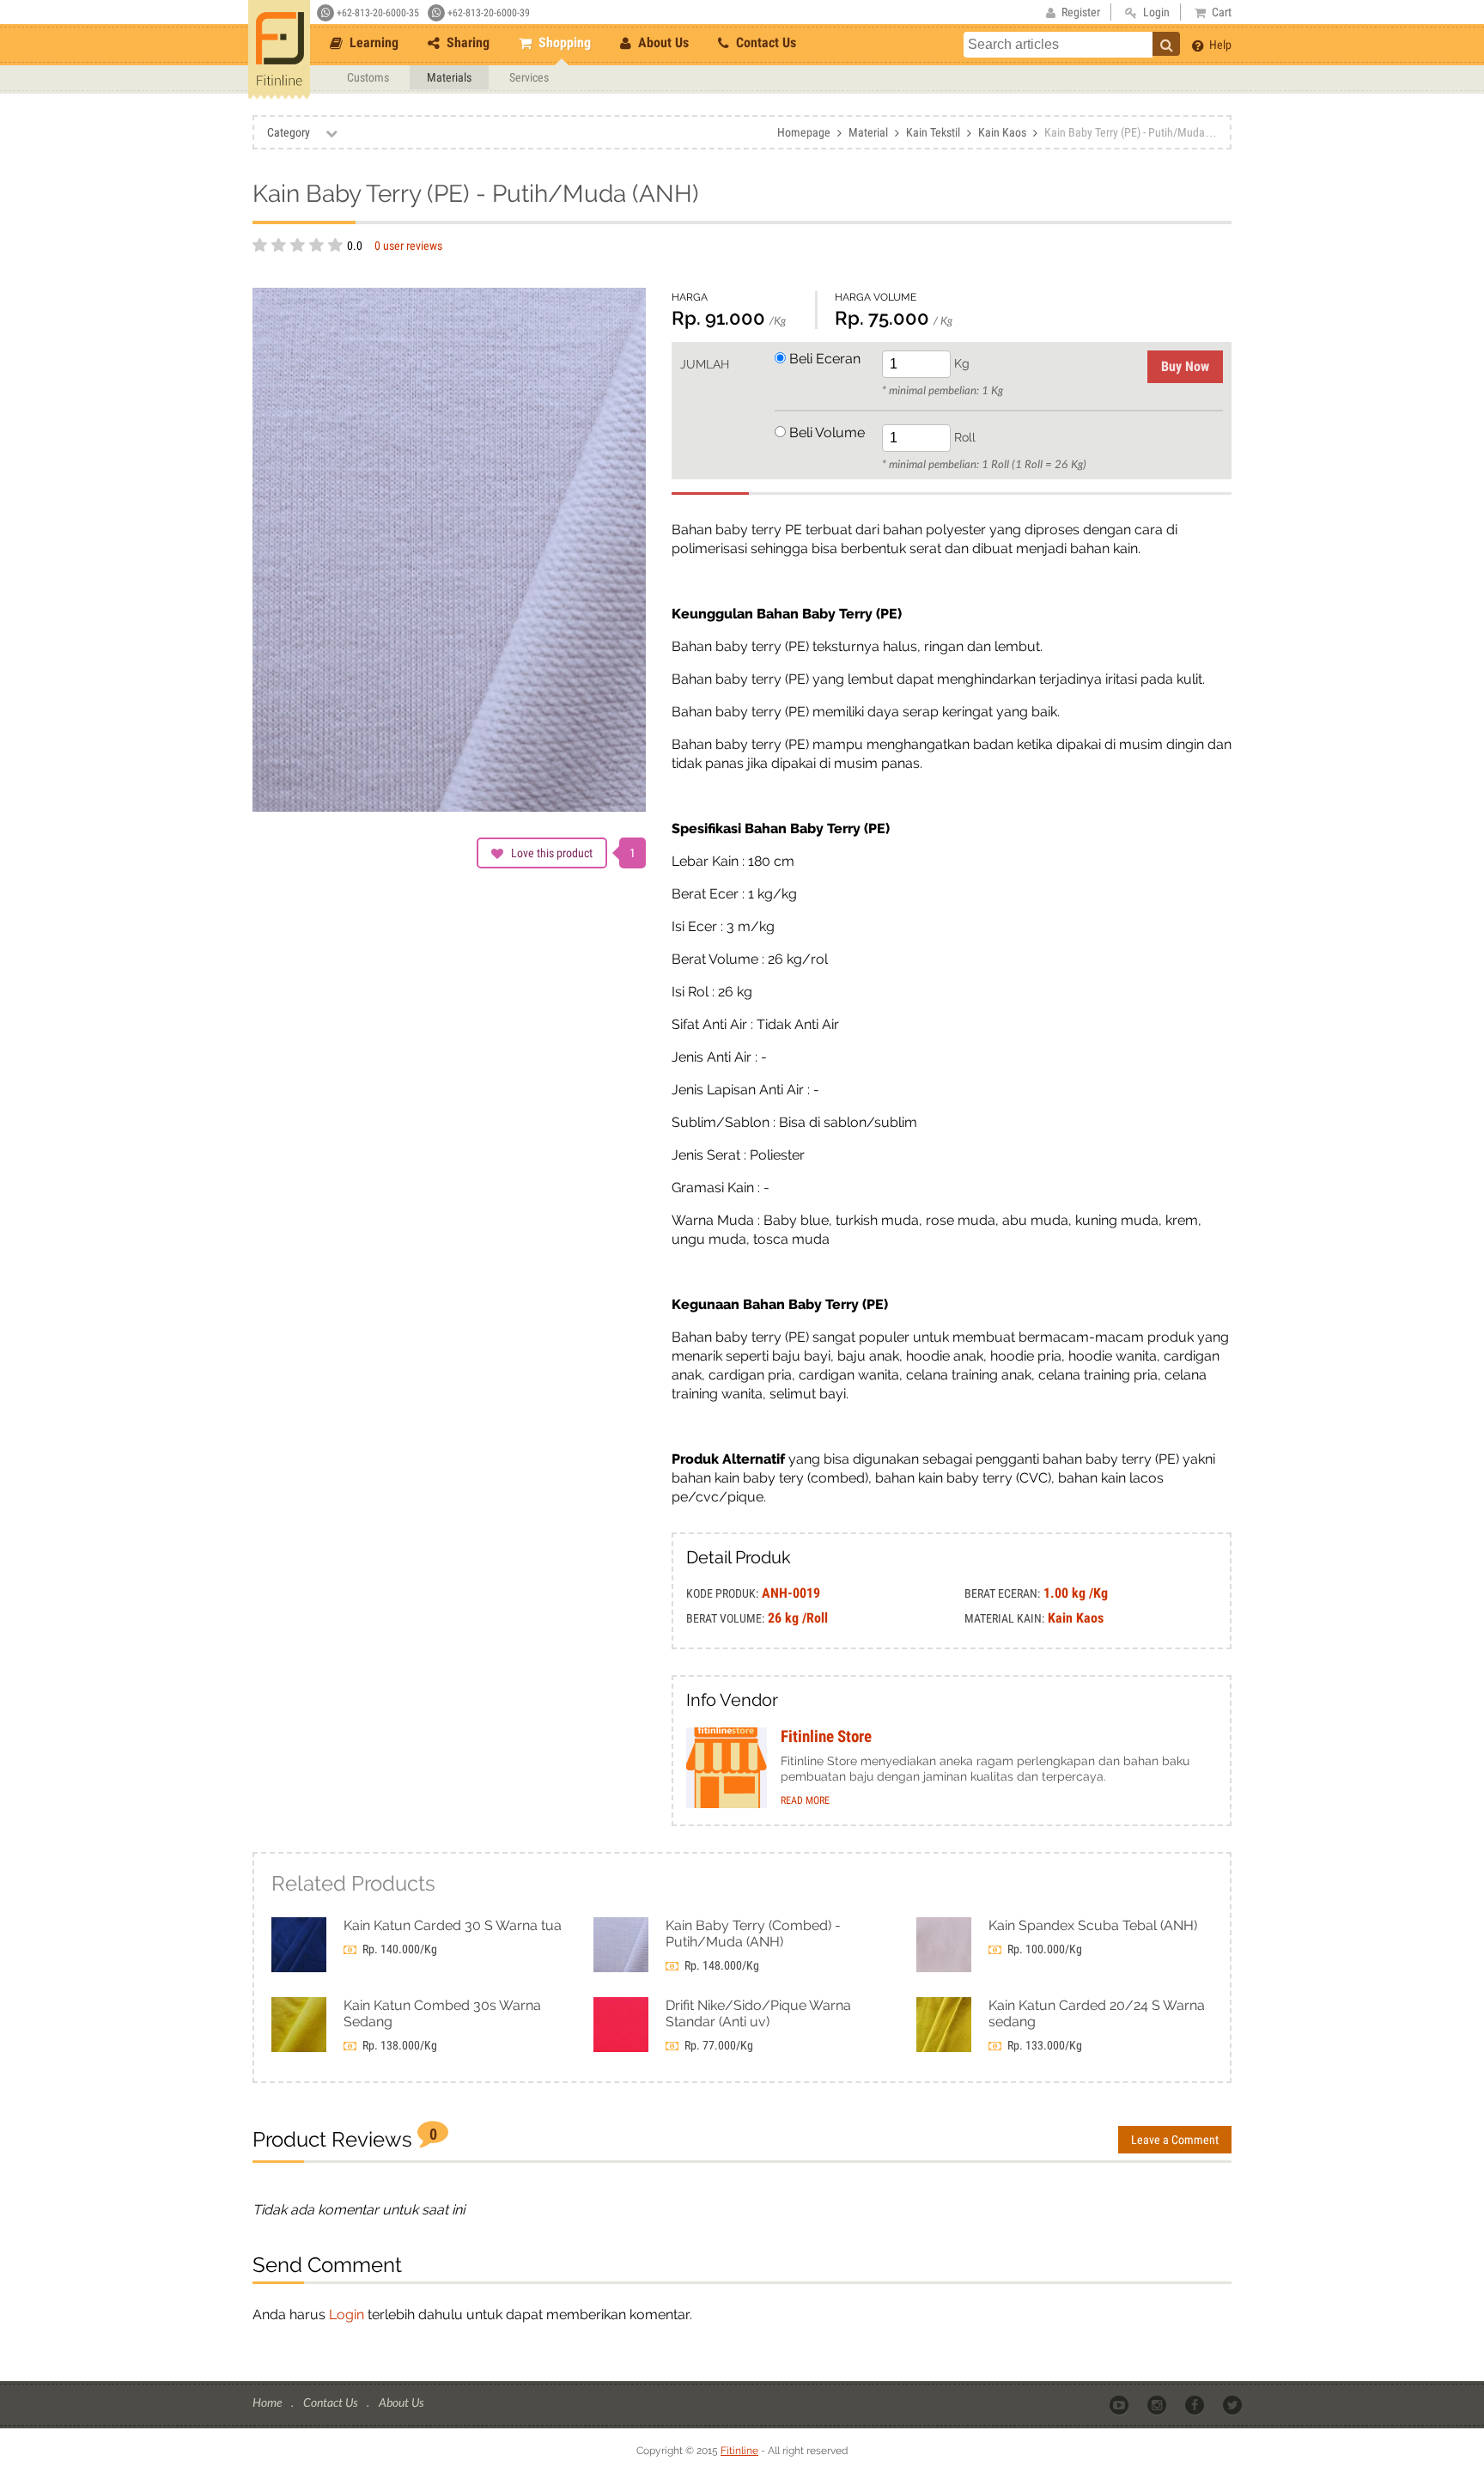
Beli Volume (825, 432)
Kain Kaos (1002, 132)
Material (868, 132)
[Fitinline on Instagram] (1158, 2403)
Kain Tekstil (933, 132)
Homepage (804, 132)
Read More (805, 1800)
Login (347, 2315)
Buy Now (1185, 366)
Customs (368, 77)
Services (529, 77)
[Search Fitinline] (1166, 44)
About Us (662, 43)
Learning (372, 43)
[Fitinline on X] (1234, 2403)
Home (268, 2402)
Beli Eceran (823, 359)
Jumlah (705, 364)
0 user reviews (408, 246)
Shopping (563, 43)
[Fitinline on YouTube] (1120, 2403)
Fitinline (739, 2451)
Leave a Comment (1175, 2140)
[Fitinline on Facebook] (1196, 2403)
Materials (449, 77)
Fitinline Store (826, 1737)
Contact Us (764, 43)
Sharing (466, 43)
